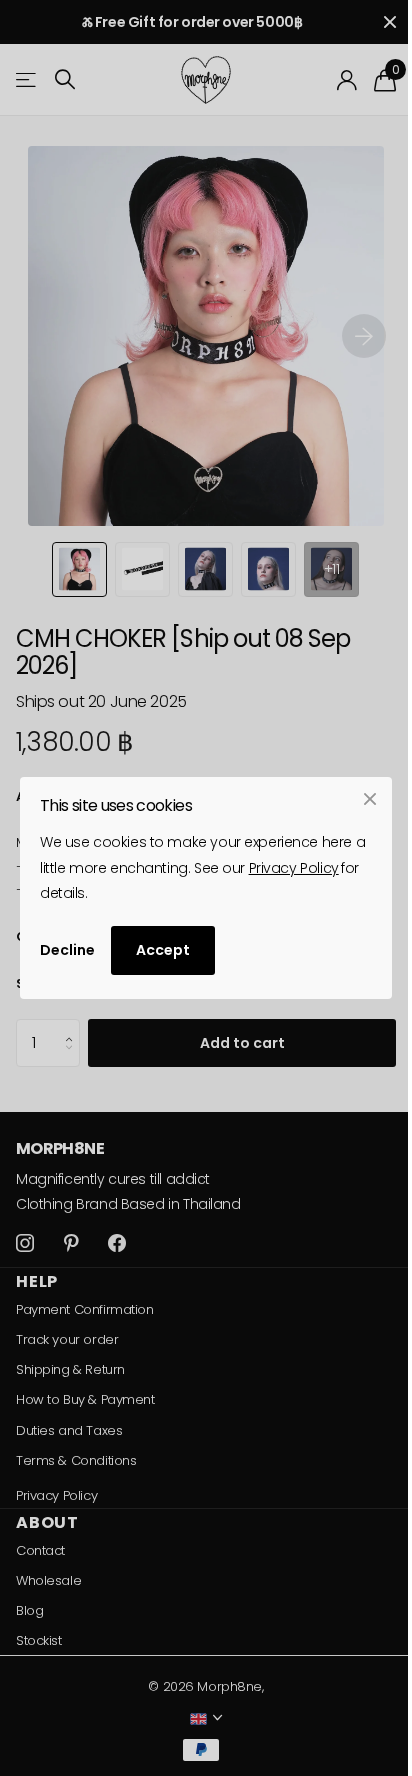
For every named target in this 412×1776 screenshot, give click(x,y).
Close (370, 799)
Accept (163, 950)
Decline (67, 950)
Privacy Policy (294, 868)
